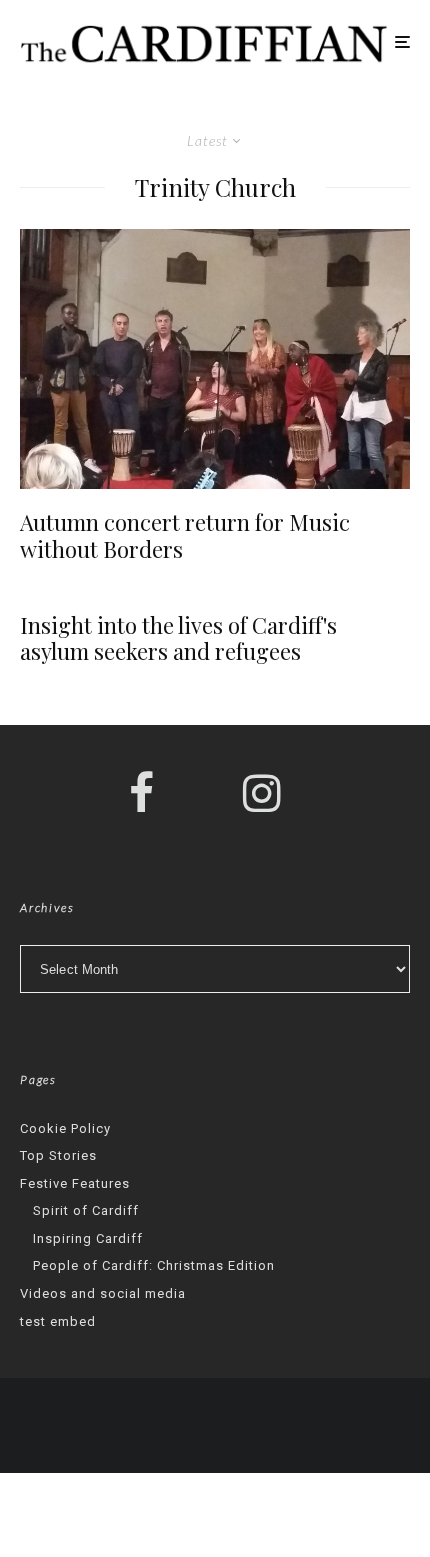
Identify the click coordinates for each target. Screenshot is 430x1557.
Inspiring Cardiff (88, 1238)
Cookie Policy (65, 1128)
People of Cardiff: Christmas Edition (154, 1265)
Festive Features (75, 1183)
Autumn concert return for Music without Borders (185, 535)
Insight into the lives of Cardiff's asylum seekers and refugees (178, 638)
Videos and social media (103, 1293)
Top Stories (58, 1155)
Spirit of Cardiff (86, 1210)
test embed (58, 1321)
